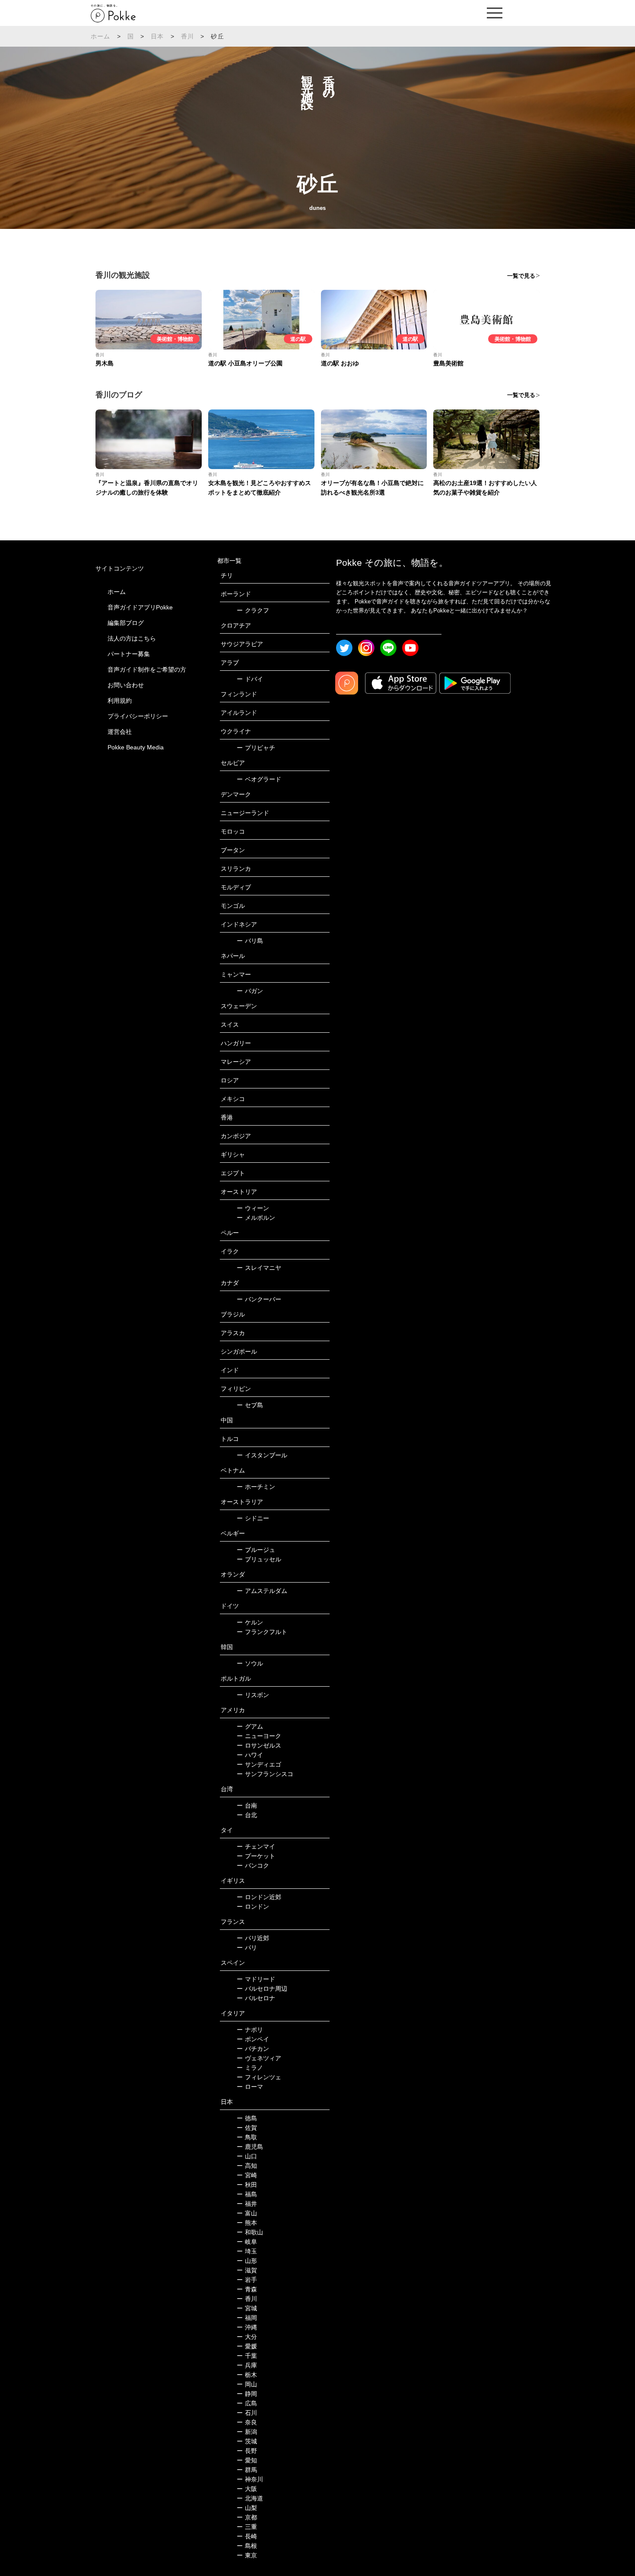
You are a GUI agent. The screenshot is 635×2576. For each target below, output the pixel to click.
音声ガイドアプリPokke (140, 607)
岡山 (247, 2384)
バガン (250, 991)
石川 (247, 2413)
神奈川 (250, 2479)
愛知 (247, 2460)
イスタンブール (262, 1455)
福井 (247, 2204)
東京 (247, 2555)
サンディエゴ (259, 1764)
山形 (247, 2261)
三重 (247, 2527)
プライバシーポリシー (138, 716)
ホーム (101, 36)
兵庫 (247, 2365)
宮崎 (247, 2175)
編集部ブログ (126, 623)
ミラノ (250, 2068)
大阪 (247, 2489)
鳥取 (247, 2137)
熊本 (247, 2223)
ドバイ (250, 679)
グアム (250, 1726)
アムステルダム (262, 1591)
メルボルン (256, 1218)
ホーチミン (256, 1487)
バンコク (253, 1865)
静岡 (247, 2394)
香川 (187, 36)
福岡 (247, 2318)
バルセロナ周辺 (262, 1989)
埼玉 (247, 2251)
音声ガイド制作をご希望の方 (147, 669)
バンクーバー (259, 1299)
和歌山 (250, 2232)
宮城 (247, 2308)
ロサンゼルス (259, 1745)
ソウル (250, 1663)
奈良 (247, 2422)
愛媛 (247, 2346)
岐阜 (247, 2242)
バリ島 (250, 941)
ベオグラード (259, 779)
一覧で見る (521, 276)
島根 (247, 2546)
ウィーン (253, 1208)
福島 (247, 2194)
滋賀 (247, 2270)
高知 (247, 2166)
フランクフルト (262, 1632)
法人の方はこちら (132, 638)
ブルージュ (256, 1550)
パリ (247, 1948)
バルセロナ (256, 1998)
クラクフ (253, 610)
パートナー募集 (129, 654)
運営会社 (120, 732)
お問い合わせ (126, 685)
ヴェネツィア (259, 2058)
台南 (247, 1805)
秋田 (247, 2185)
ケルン (250, 1622)
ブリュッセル (259, 1559)
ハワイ (250, 1755)
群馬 (247, 2470)
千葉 (247, 2356)
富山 (247, 2213)
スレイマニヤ (259, 1268)
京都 (247, 2517)
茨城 (247, 2441)
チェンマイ (256, 1846)
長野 (247, 2451)
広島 (247, 2403)
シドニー (253, 1518)
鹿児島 (250, 2147)
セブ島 (250, 1405)
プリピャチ (256, 748)
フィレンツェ (259, 2077)
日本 (157, 36)
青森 (247, 2289)
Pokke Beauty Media (136, 747)
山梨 (247, 2508)
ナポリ (250, 2030)
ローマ (250, 2087)
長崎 (247, 2536)
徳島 (247, 2118)
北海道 (250, 2498)
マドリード (256, 1979)
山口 (247, 2156)
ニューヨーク (259, 1736)
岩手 (247, 2280)
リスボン (253, 1695)
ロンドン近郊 (259, 1897)
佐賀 (247, 2128)
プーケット (256, 1856)
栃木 (247, 2375)
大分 (247, 2337)
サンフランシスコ (265, 1774)
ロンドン (253, 1907)
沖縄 (247, 2327)
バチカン (253, 2049)
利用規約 (120, 701)
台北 (247, 1815)
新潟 (247, 2432)
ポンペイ (253, 2039)
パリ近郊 (253, 1938)
